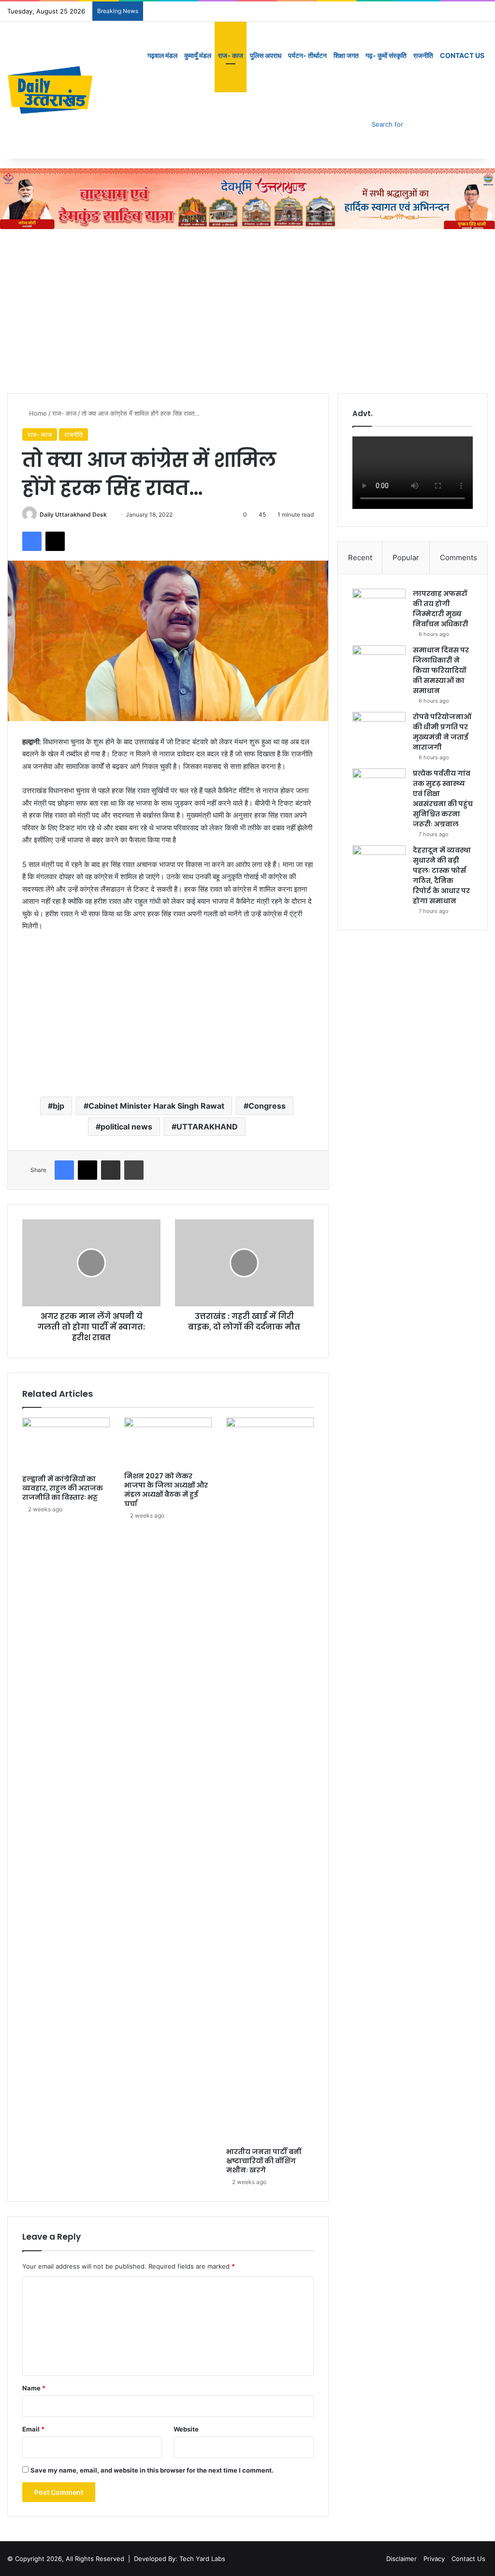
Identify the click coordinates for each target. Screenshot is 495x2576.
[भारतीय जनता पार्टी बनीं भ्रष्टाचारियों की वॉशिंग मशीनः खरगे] (270, 1780)
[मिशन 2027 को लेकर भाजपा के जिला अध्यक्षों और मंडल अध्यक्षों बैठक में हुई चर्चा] (168, 1442)
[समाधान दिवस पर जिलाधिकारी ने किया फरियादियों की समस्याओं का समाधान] (379, 663)
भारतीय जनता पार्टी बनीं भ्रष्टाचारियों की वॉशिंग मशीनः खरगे (264, 2161)
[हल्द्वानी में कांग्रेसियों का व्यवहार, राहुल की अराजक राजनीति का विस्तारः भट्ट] (66, 1444)
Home (37, 413)
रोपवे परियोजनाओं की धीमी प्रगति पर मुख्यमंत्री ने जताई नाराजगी (442, 732)
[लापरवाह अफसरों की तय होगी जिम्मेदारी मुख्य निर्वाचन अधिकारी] (379, 607)
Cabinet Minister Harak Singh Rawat (156, 1106)
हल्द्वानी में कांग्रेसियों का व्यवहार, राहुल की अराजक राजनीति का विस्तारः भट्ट (63, 1488)
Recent (360, 557)
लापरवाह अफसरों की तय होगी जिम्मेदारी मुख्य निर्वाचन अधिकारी (441, 609)
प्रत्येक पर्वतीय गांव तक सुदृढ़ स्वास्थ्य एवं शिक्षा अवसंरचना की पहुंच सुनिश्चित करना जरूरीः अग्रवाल (443, 799)
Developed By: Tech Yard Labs (180, 2559)
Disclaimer (401, 2559)
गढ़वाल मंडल (162, 55)
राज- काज (231, 55)
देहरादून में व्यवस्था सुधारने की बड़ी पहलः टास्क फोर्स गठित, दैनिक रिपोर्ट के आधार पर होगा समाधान (442, 876)
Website (186, 2429)
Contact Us (462, 55)
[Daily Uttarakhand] (51, 90)
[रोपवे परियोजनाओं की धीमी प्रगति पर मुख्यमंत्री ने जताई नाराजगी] (379, 730)
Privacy (434, 2559)
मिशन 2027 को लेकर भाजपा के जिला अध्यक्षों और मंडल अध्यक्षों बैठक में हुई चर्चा (166, 1490)
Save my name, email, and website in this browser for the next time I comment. (152, 2470)
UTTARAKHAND (207, 1127)
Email (33, 2429)
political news (126, 1127)
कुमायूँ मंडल (198, 55)
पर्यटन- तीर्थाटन (307, 55)
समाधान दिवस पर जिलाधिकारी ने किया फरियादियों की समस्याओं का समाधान (441, 670)
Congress (267, 1106)
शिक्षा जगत (346, 55)
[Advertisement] (247, 311)
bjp (58, 1106)
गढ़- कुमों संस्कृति (386, 55)
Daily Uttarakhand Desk (73, 514)
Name (34, 2388)
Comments (459, 557)
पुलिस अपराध (266, 55)
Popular (406, 557)
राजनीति (423, 55)
